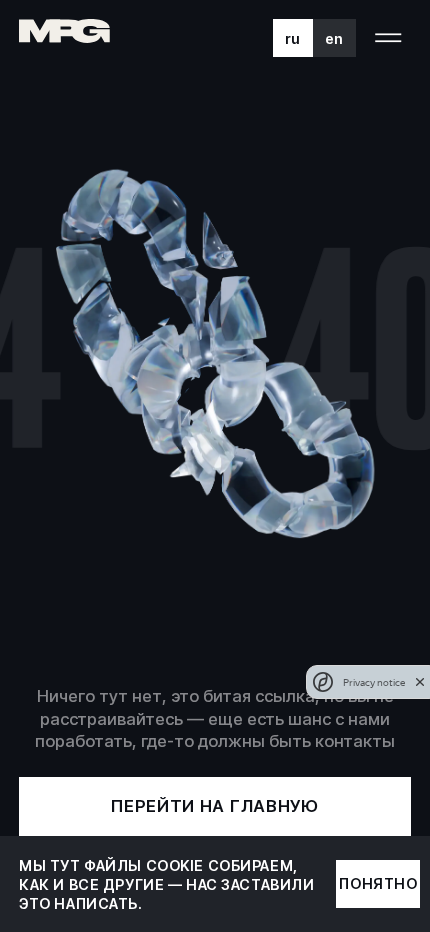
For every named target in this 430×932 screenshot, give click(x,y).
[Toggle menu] (388, 38)
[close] (420, 682)
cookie (175, 865)
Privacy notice (374, 682)
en (334, 38)
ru (293, 38)
